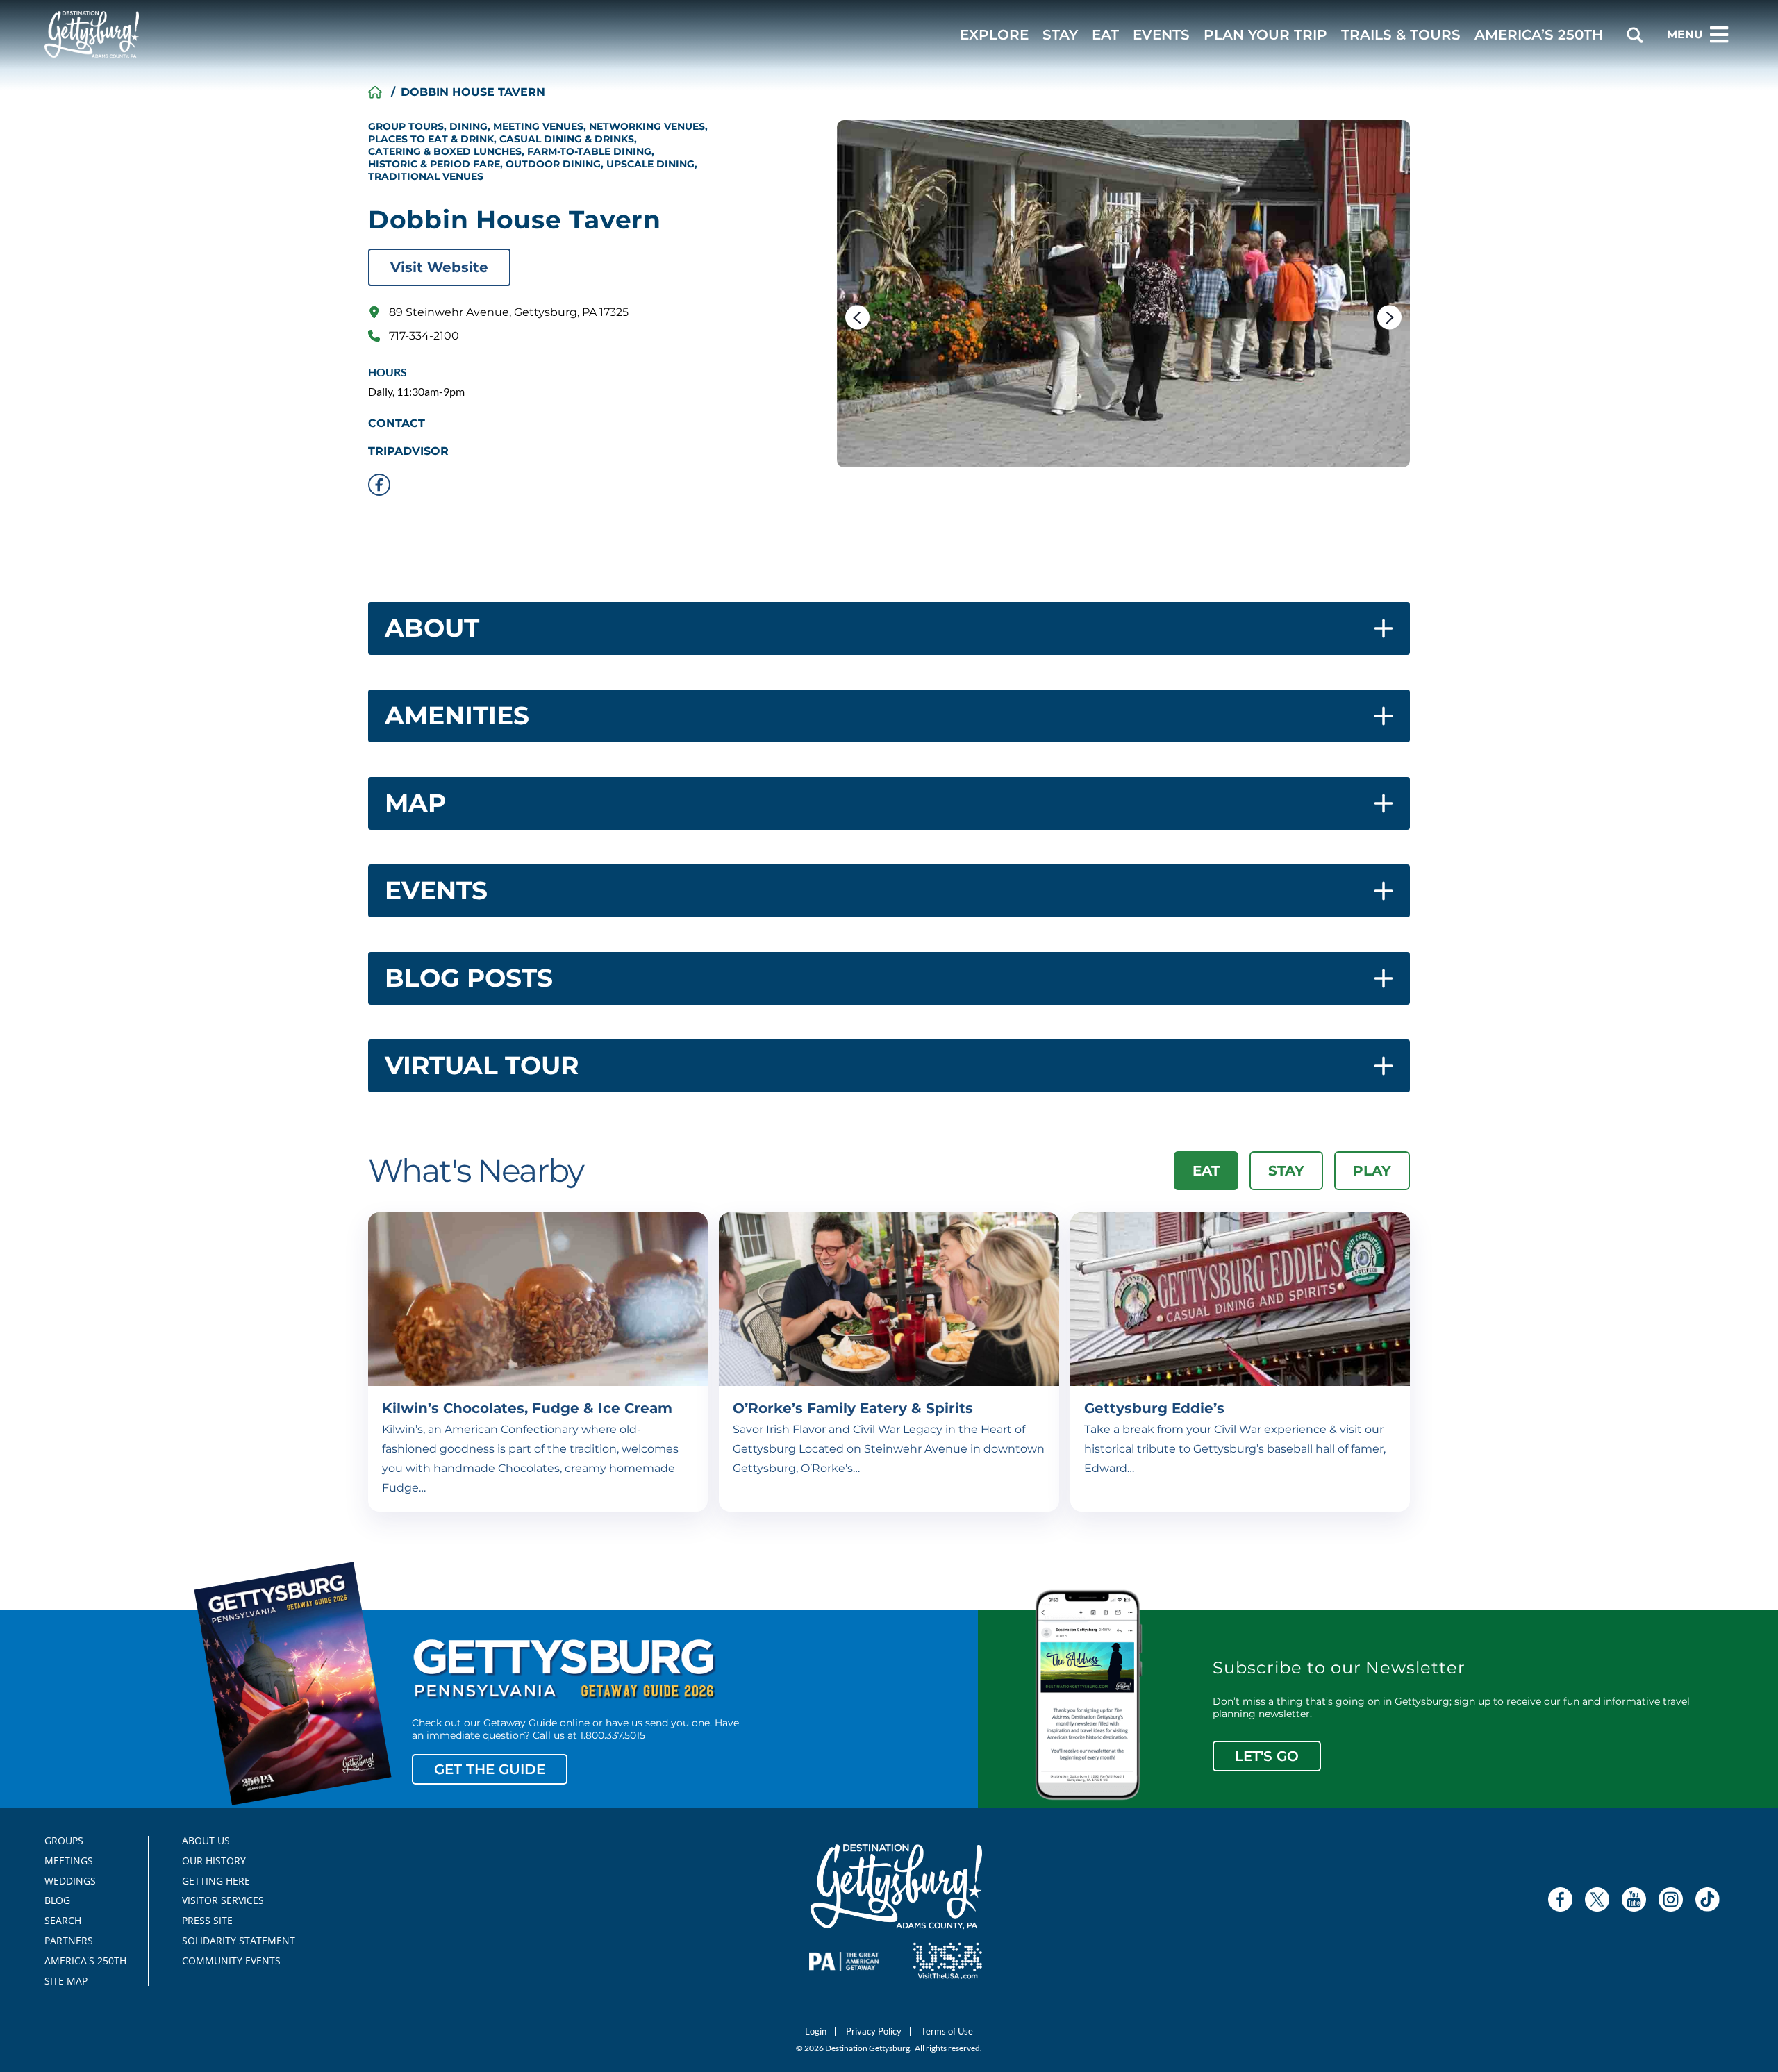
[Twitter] (1597, 1899)
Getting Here (216, 1881)
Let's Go (1267, 1756)
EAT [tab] (1206, 1171)
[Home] (375, 92)
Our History (214, 1861)
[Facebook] (1560, 1899)
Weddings (70, 1881)
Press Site (207, 1921)
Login (816, 2031)
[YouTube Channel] (1634, 1899)
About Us (206, 1841)
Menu (1685, 34)
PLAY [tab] (1372, 1171)
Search (63, 1921)
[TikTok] (1708, 1899)
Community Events (231, 1961)
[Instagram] (1671, 1899)
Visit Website (439, 267)
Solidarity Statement (234, 1941)
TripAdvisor (408, 451)
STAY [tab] (1286, 1171)
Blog (57, 1900)
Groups (64, 1841)
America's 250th (80, 1961)
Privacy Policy (874, 2031)
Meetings (69, 1861)
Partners (69, 1941)
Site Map (66, 1981)
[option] (1123, 294)
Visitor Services (223, 1900)
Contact (397, 424)
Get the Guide (490, 1769)
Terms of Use (947, 2031)
